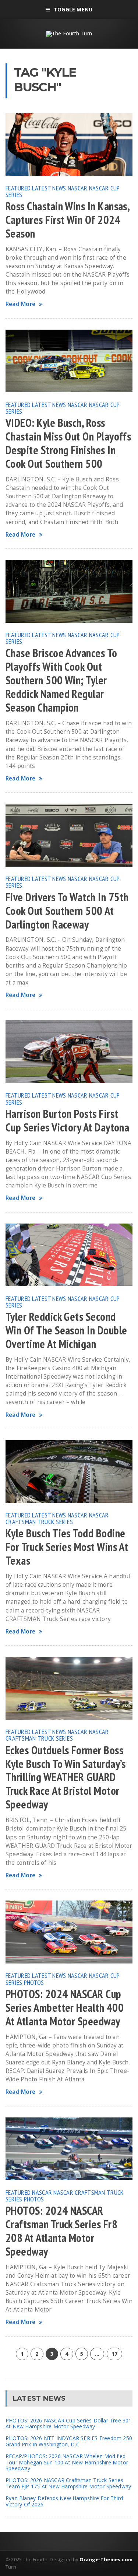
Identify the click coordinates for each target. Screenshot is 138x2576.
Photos (34, 1982)
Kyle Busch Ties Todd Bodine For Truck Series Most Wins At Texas (67, 1547)
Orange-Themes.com (106, 2559)
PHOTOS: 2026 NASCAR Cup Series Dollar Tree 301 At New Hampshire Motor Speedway (69, 2424)
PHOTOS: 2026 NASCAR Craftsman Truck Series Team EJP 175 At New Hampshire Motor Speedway (68, 2483)
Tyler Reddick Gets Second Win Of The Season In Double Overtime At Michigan (66, 1330)
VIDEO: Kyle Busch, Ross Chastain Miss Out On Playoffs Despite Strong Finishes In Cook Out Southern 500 (68, 443)
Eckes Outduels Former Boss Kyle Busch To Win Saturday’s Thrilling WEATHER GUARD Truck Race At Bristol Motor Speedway (66, 1777)
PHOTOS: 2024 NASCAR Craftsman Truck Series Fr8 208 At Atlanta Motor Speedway (61, 2231)
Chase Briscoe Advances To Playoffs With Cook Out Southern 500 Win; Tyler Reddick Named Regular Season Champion (61, 680)
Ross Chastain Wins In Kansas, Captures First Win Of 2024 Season (67, 220)
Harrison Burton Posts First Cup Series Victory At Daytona (67, 1121)
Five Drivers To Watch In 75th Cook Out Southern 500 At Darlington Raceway (67, 911)
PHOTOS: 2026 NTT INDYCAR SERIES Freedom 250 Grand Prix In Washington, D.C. (69, 2441)
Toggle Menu (73, 9)
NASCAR (78, 188)
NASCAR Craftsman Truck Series (57, 1518)
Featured (18, 188)
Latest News (49, 188)
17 (114, 2354)
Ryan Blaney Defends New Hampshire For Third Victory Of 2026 (64, 2501)
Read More (20, 304)
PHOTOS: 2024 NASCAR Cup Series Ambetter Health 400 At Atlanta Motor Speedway (65, 2008)
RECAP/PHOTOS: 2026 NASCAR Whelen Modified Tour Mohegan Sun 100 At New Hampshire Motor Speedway (67, 2462)
